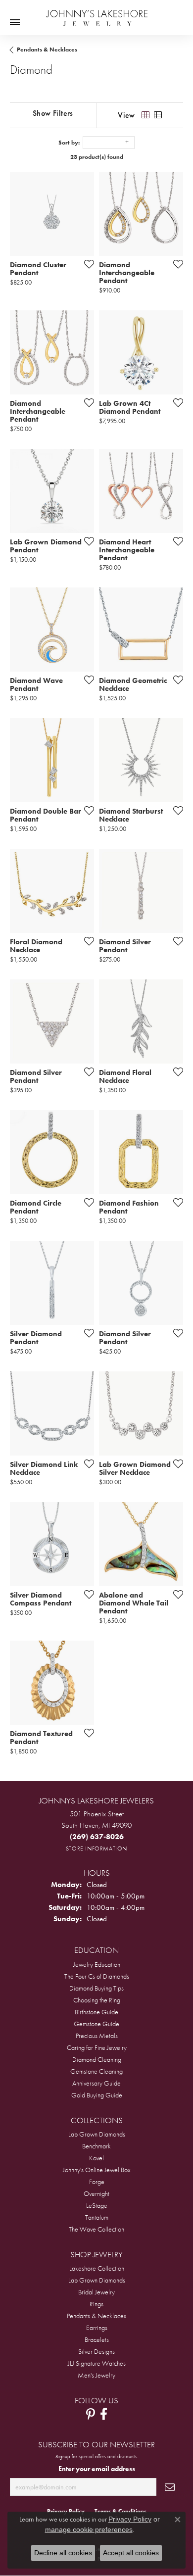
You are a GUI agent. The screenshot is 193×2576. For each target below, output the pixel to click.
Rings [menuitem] (96, 2304)
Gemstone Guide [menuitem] (96, 2024)
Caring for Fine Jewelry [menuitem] (97, 2047)
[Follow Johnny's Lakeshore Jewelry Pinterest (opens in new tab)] (91, 2414)
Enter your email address (97, 2469)
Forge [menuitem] (97, 2182)
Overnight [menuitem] (96, 2193)
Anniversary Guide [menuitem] (96, 2083)
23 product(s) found (97, 157)
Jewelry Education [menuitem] (97, 1964)
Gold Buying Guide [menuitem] (97, 2095)
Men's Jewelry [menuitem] (96, 2375)
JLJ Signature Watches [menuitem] (97, 2363)
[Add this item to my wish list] (86, 264)
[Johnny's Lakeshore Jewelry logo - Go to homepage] (97, 13)
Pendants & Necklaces (47, 49)
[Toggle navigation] (15, 22)
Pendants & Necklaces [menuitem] (96, 2316)
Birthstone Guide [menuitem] (96, 2012)
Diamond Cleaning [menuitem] (97, 2059)
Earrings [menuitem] (97, 2328)
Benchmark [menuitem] (96, 2146)
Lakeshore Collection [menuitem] (97, 2268)
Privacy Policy (130, 2519)
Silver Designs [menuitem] (96, 2351)
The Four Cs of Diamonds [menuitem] (97, 1976)
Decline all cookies (63, 2553)
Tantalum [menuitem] (97, 2217)
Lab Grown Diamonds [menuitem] (97, 2134)
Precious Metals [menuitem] (97, 2036)
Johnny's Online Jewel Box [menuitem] (97, 2170)
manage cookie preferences (89, 2529)
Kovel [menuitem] (96, 2158)
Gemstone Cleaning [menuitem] (96, 2071)
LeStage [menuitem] (97, 2205)
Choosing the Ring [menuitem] (97, 2000)
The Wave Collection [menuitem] (96, 2229)
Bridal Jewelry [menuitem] (96, 2292)
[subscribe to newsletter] (170, 2487)
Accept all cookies (131, 2553)
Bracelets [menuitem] (97, 2339)
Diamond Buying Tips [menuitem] (96, 1988)
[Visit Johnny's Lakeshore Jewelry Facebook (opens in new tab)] (104, 2414)
